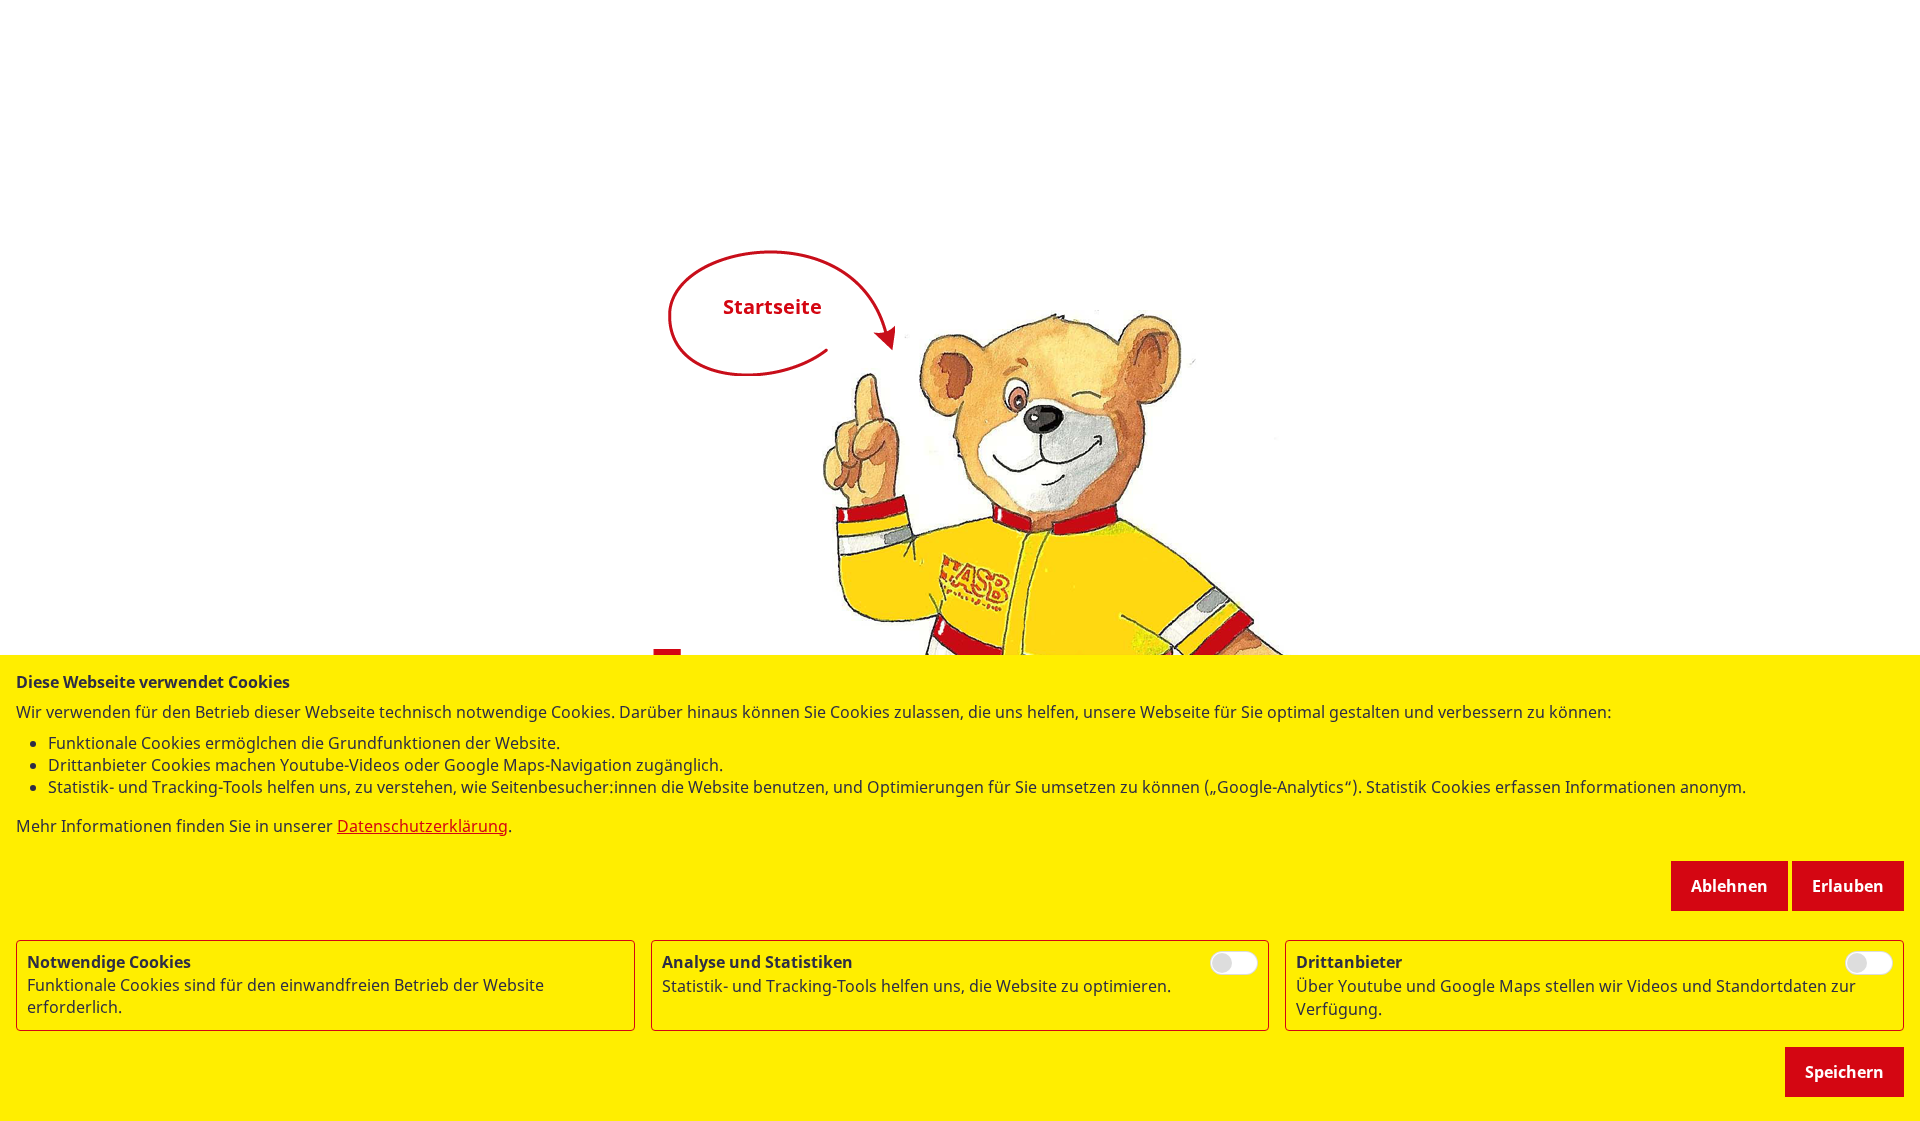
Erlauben (1848, 886)
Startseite (772, 306)
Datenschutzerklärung (422, 826)
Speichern (1844, 1072)
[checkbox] (1234, 963)
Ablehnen (1729, 886)
